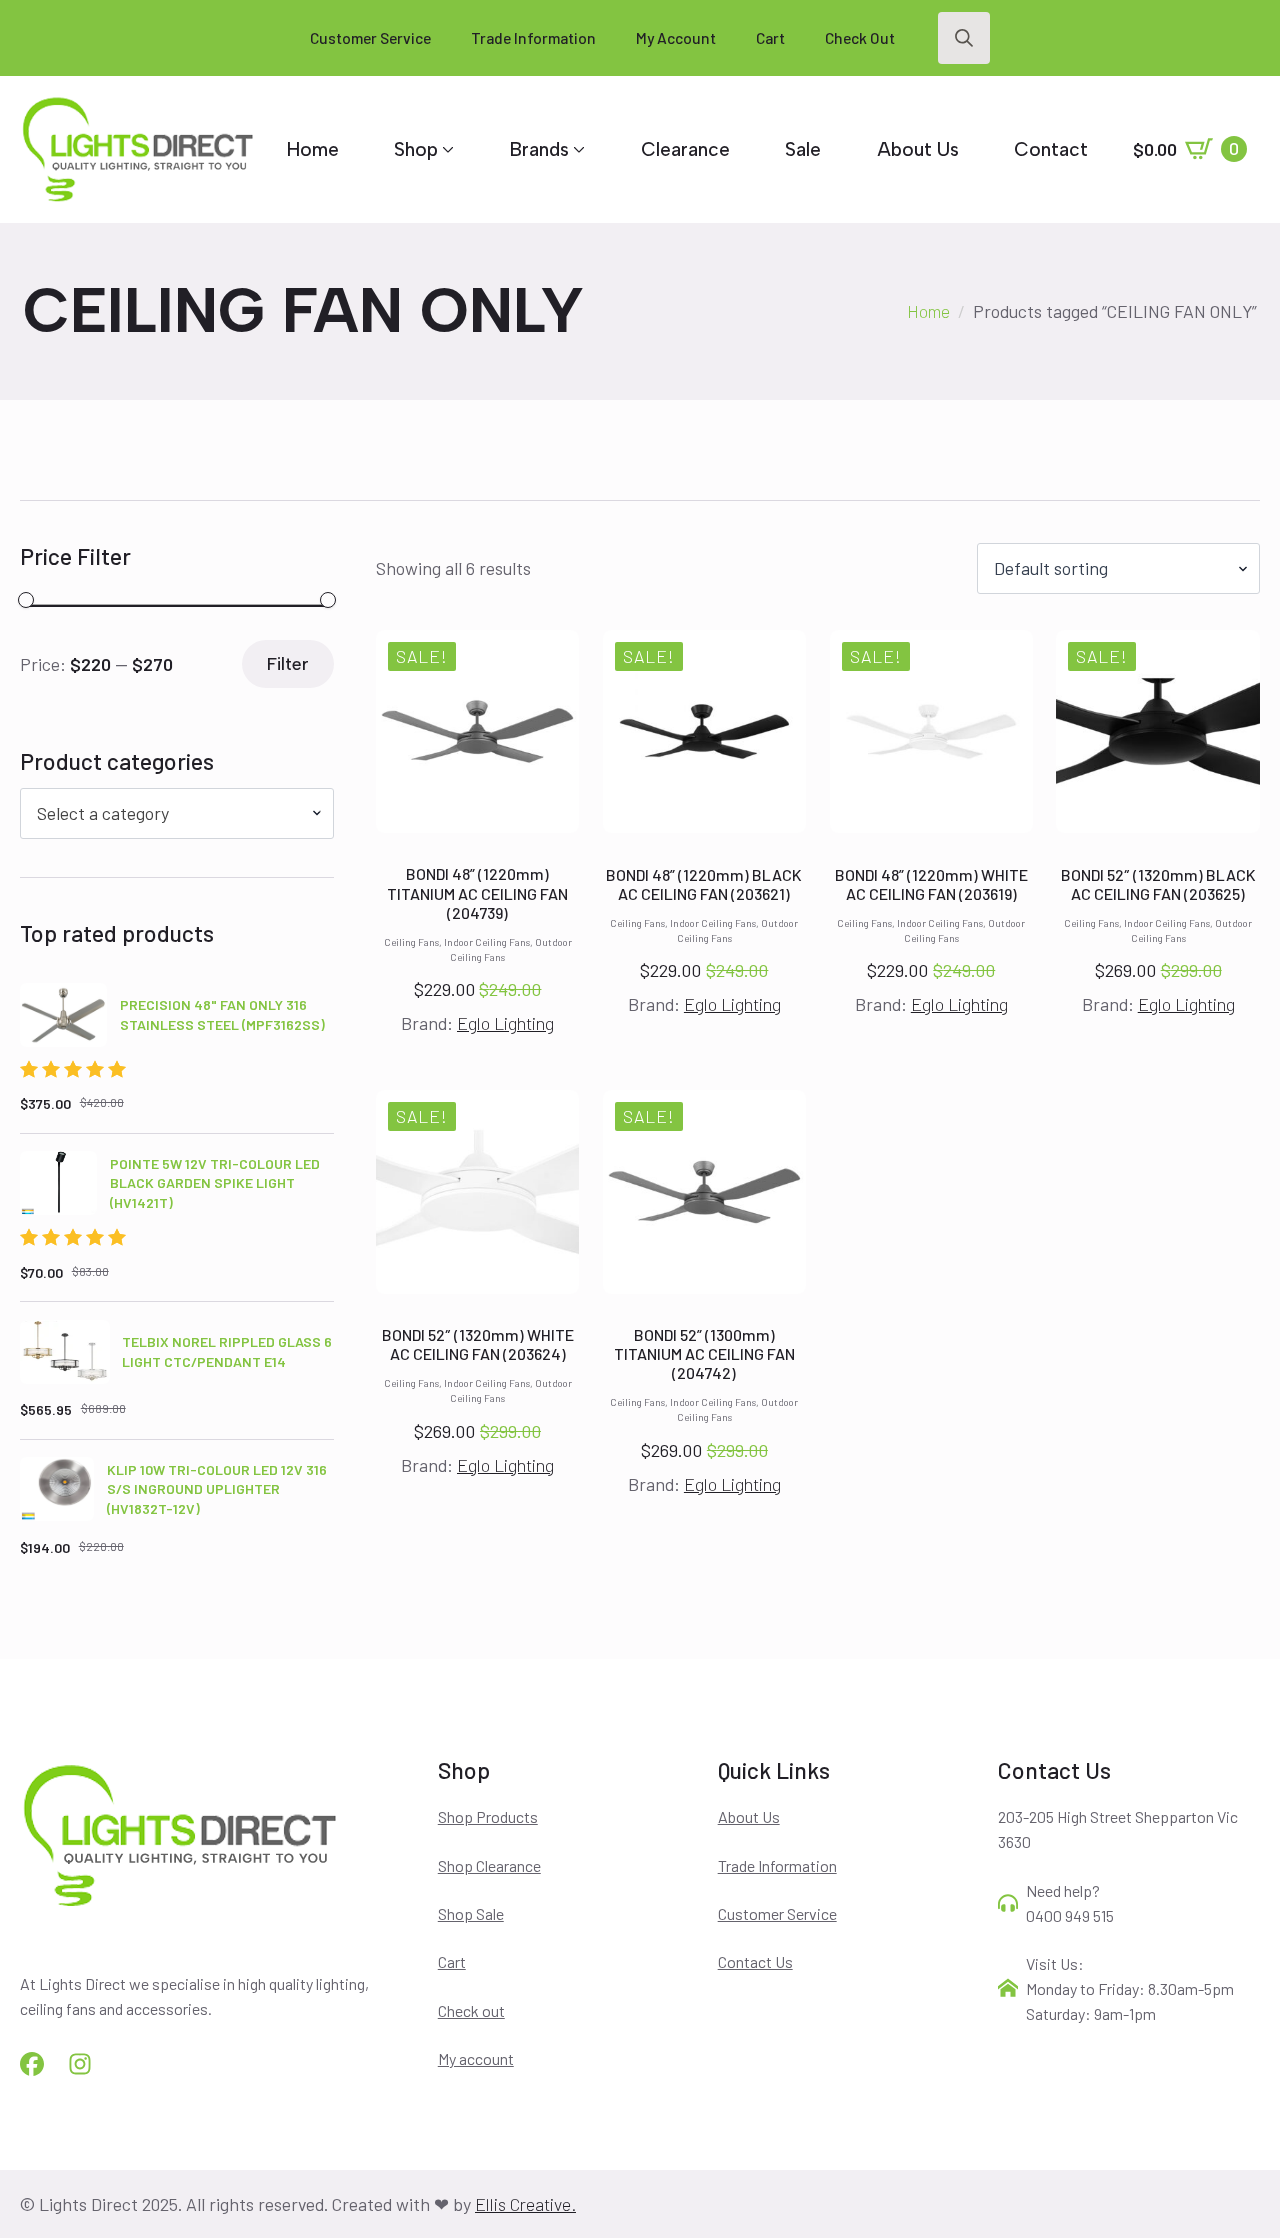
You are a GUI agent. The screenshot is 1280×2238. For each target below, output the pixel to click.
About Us (918, 149)
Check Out (860, 37)
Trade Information (533, 37)
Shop (416, 149)
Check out (471, 2010)
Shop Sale (471, 1913)
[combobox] (177, 813)
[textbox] (169, 813)
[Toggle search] (964, 38)
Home (313, 149)
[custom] (32, 2064)
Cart (770, 37)
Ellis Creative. (525, 2204)
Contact (1051, 149)
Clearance (685, 149)
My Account (676, 37)
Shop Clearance (489, 1865)
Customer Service (370, 37)
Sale (803, 149)
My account (476, 2058)
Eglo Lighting (505, 1023)
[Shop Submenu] (446, 149)
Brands (539, 149)
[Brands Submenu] (577, 149)
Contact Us (755, 1961)
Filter (288, 663)
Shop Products (488, 1816)
